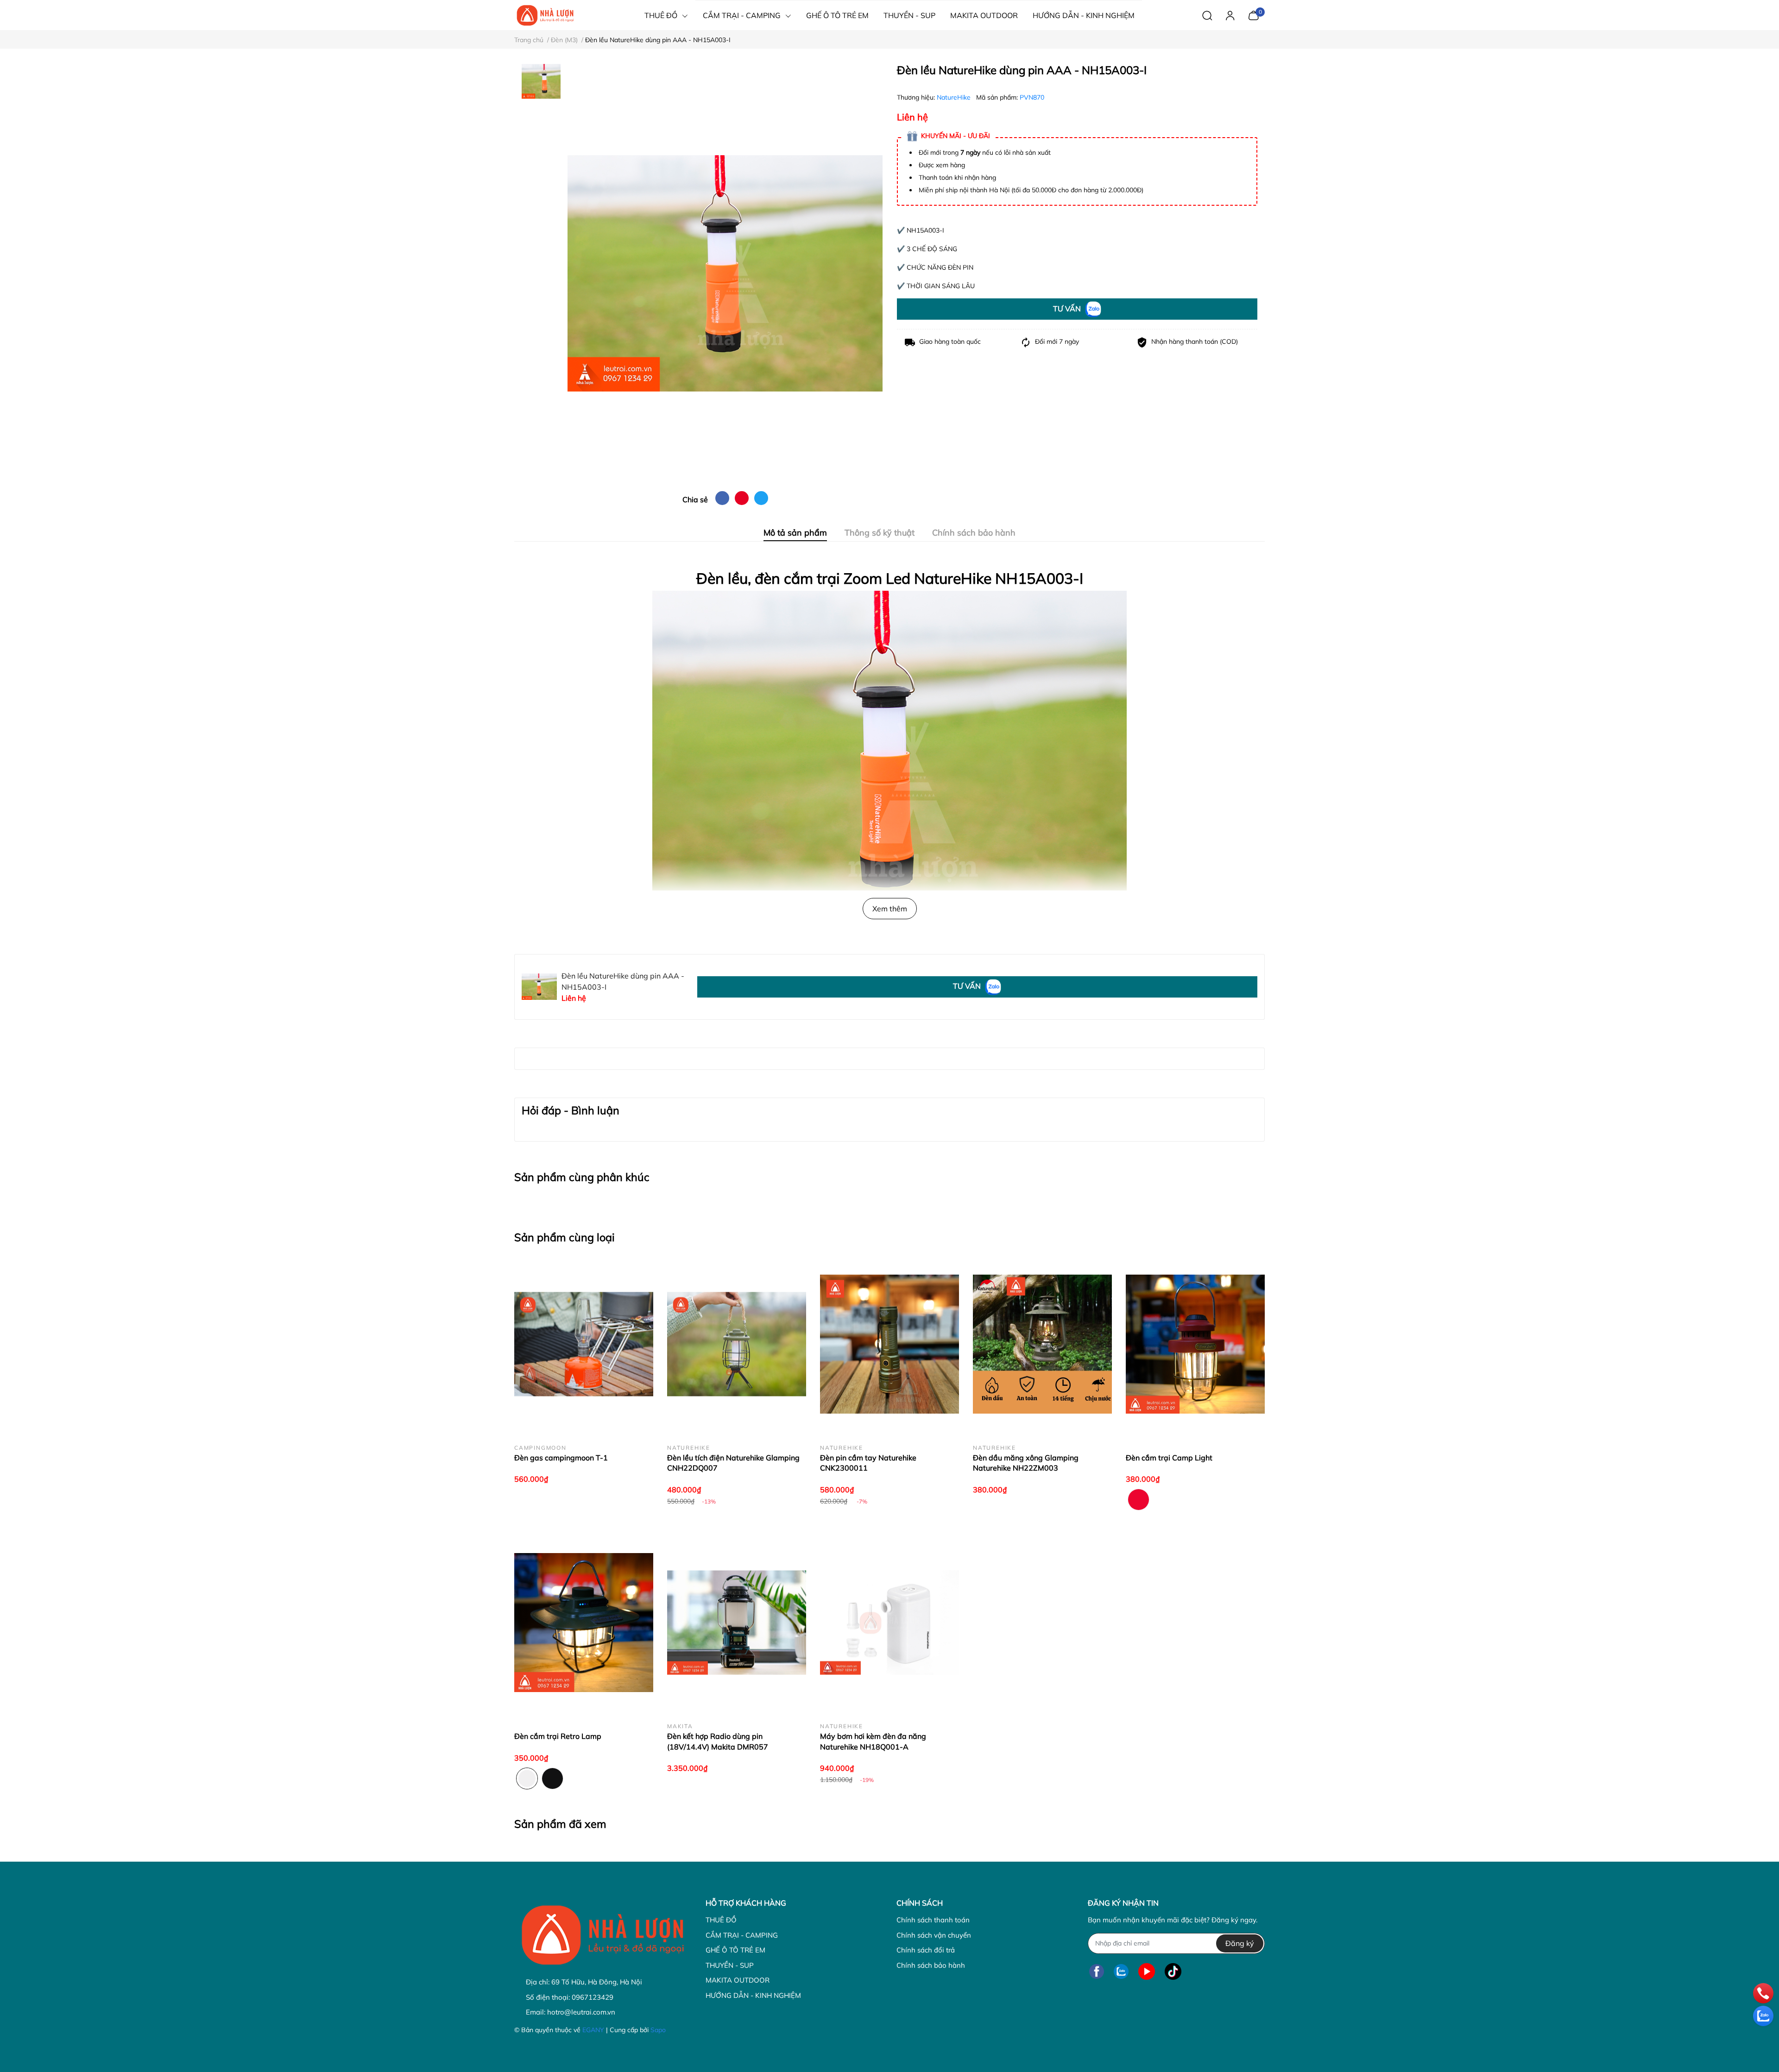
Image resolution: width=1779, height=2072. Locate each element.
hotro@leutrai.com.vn (581, 2012)
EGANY (593, 2030)
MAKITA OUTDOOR (738, 1980)
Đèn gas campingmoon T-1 (561, 1458)
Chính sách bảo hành (931, 1965)
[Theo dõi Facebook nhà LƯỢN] (1097, 1972)
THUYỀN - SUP (730, 1965)
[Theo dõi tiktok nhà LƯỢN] (1173, 1972)
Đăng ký (1240, 1943)
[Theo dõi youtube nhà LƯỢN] (1147, 1972)
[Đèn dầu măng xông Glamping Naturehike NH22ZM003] (1042, 1344)
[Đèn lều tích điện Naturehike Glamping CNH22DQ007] (737, 1344)
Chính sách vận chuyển (934, 1935)
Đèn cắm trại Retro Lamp (558, 1736)
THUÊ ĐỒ (721, 1920)
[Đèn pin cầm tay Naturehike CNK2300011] (889, 1344)
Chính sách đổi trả (926, 1950)
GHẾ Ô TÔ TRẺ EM (735, 1950)
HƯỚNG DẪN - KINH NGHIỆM (753, 1995)
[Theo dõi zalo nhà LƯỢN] (1121, 1972)
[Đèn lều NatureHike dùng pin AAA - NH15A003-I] (725, 274)
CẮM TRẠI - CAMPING (742, 1935)
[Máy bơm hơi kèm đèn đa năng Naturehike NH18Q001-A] (889, 1623)
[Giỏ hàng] (1253, 14)
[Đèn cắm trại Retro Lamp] (584, 1623)
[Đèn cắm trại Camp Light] (1195, 1344)
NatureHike (955, 97)
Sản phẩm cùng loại (565, 1237)
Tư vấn (1068, 309)
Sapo (658, 2030)
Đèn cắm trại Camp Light (1169, 1458)
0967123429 (593, 1997)
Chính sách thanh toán (933, 1920)
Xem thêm (890, 909)
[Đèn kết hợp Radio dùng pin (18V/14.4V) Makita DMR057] (737, 1623)
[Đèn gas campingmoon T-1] (584, 1344)
